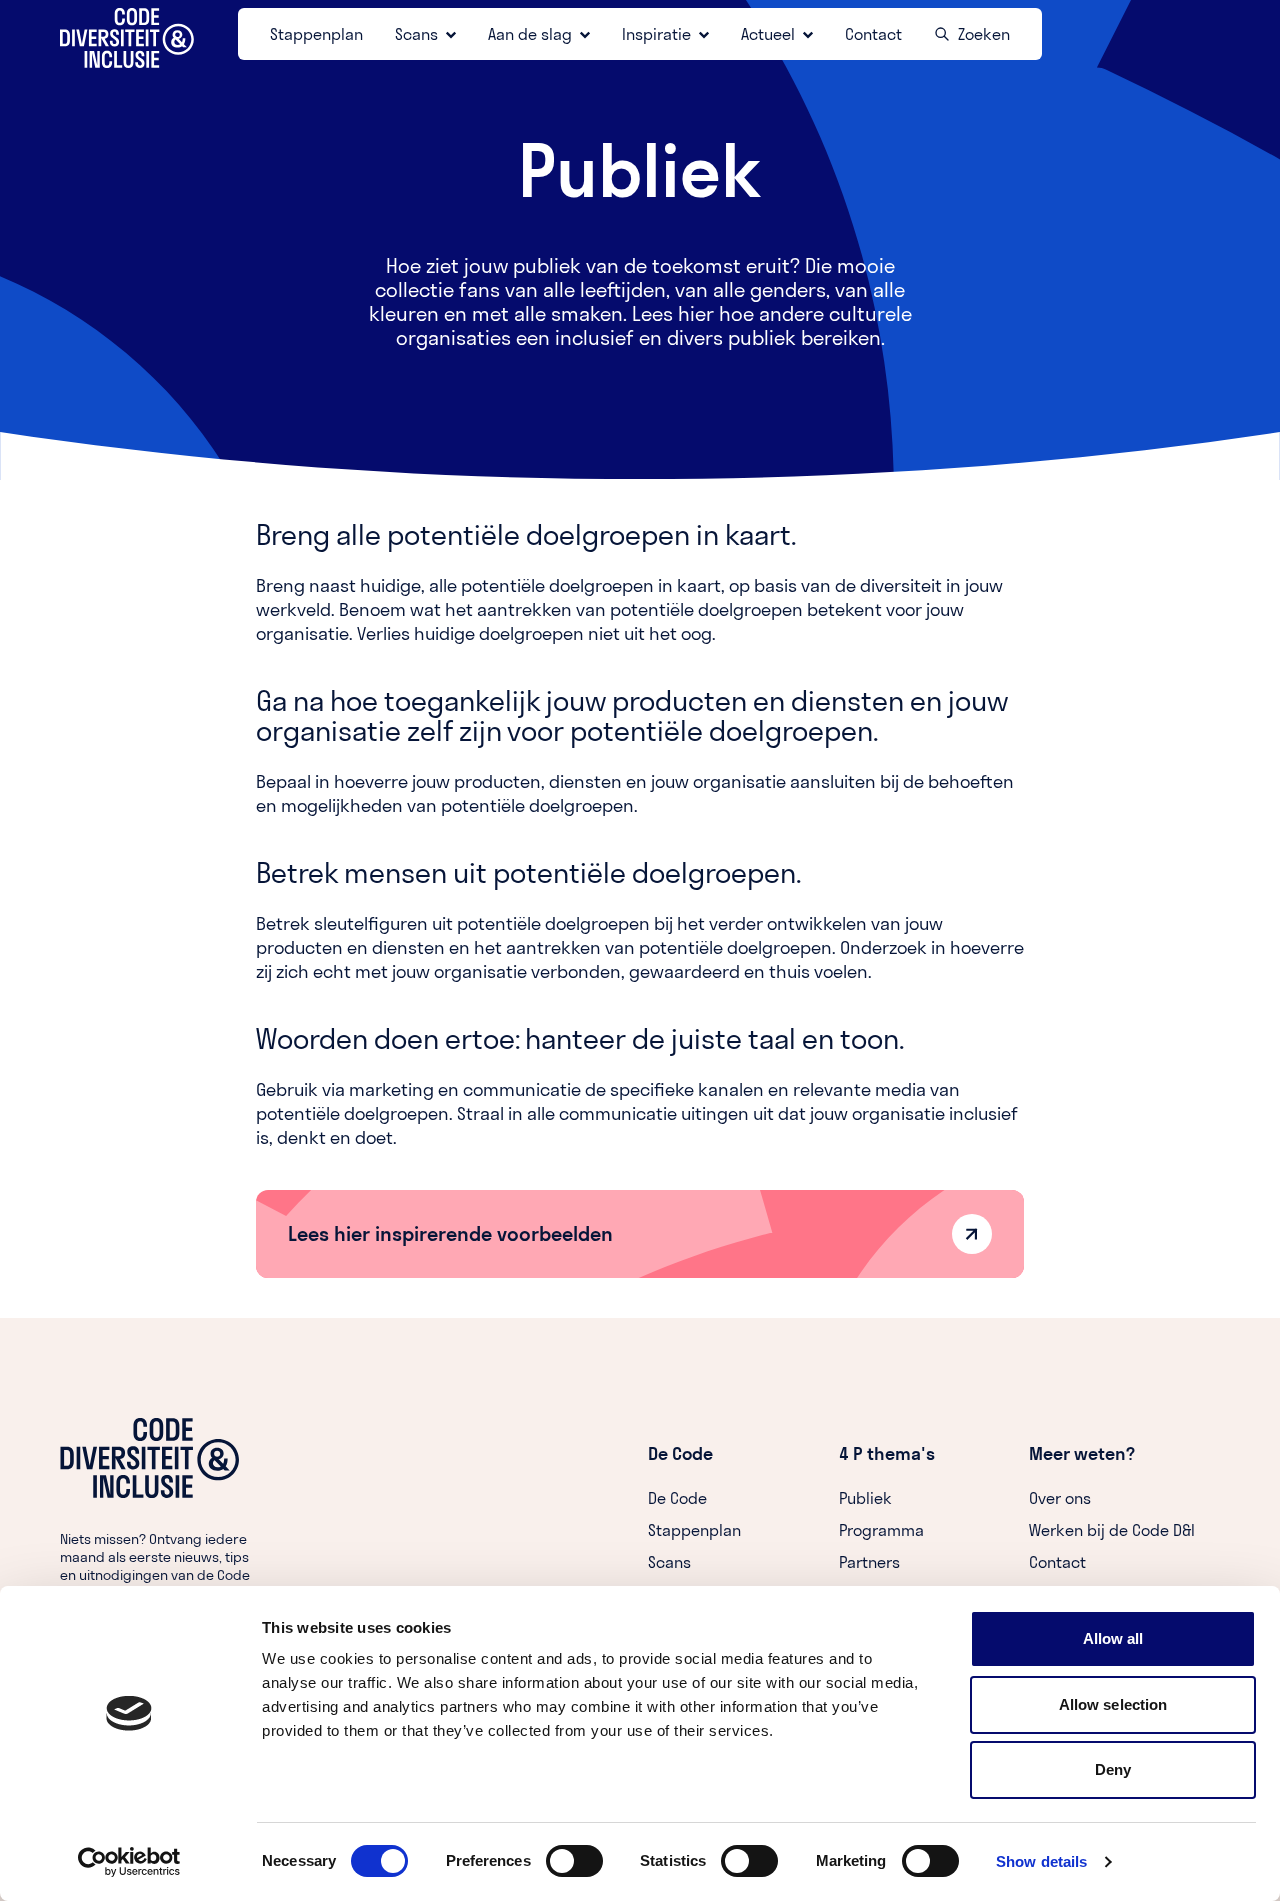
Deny (1113, 1769)
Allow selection (1113, 1704)
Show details (1041, 1861)
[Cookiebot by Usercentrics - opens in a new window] (129, 1862)
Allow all (1113, 1638)
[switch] (574, 1861)
